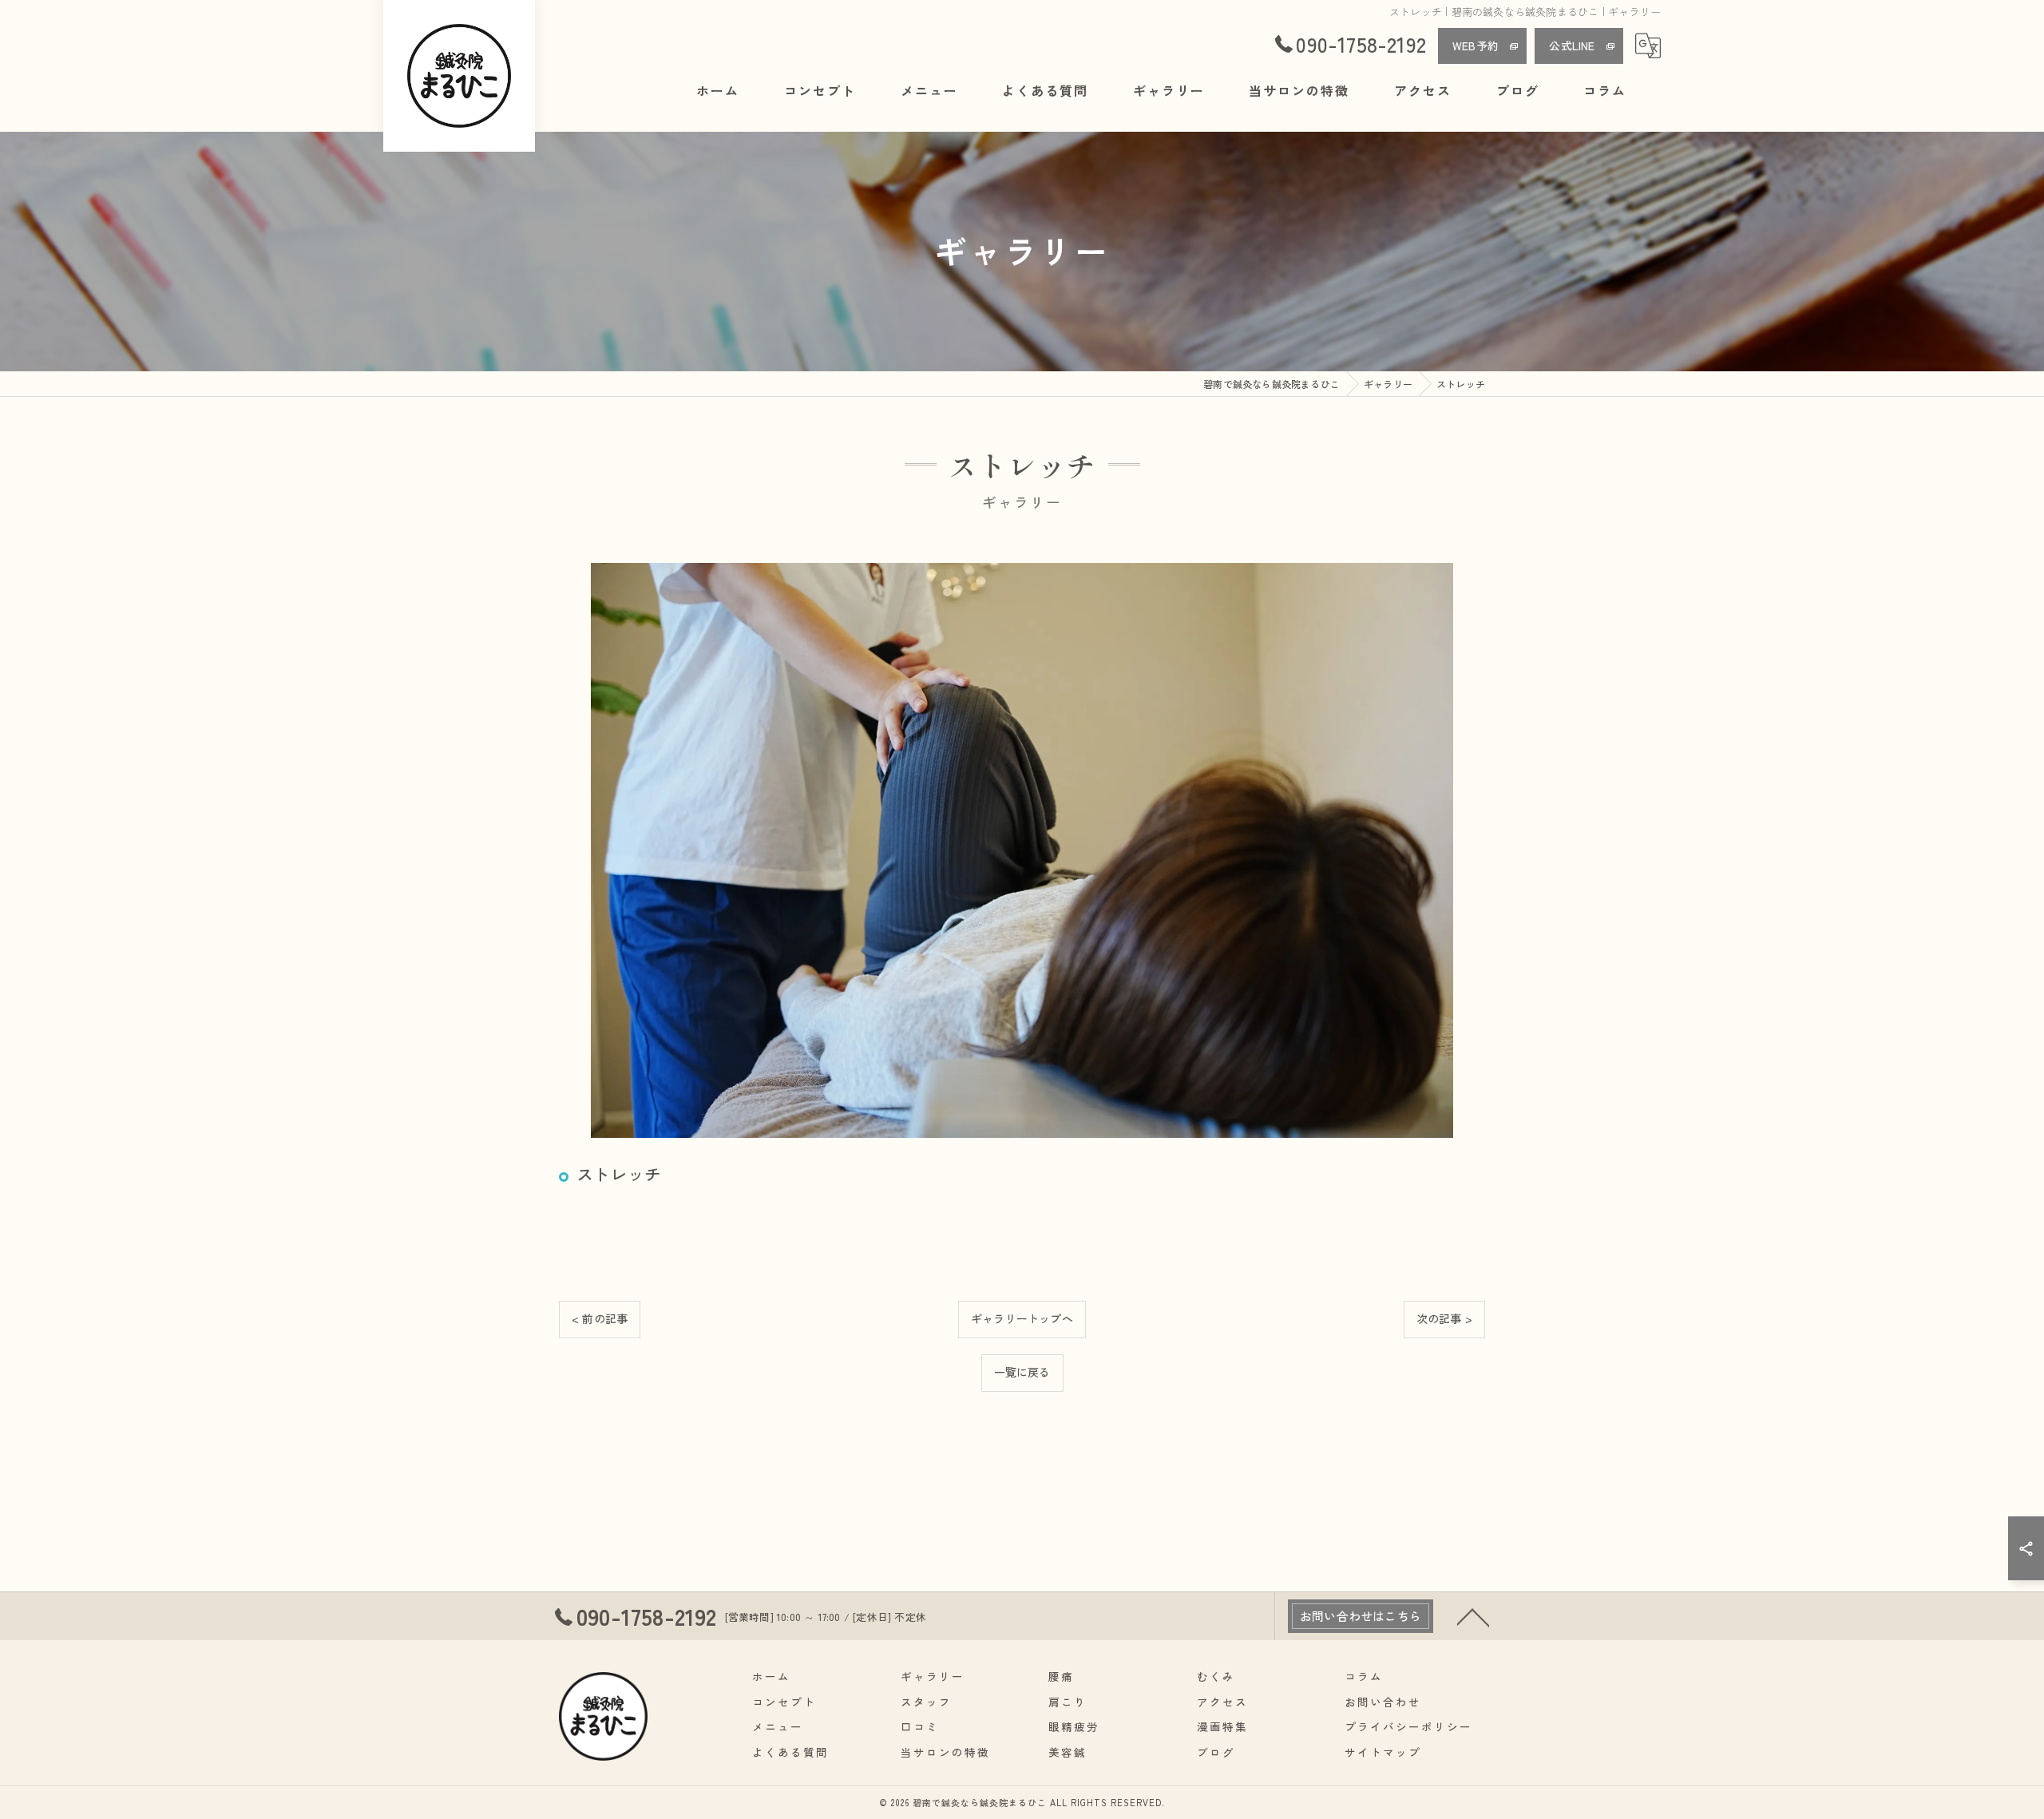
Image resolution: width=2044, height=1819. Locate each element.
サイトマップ (1383, 1752)
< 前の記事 (600, 1318)
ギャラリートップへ (1022, 1318)
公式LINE (1572, 46)
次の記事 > (1444, 1318)
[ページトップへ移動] (1473, 1616)
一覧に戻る (1022, 1372)
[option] (1022, 850)
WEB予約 (1476, 46)
